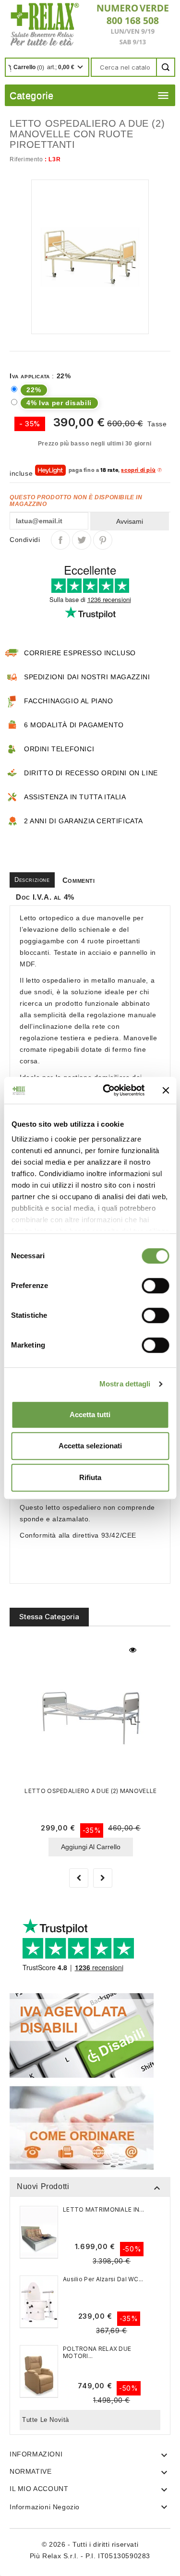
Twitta (82, 540)
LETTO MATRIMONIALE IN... (103, 2209)
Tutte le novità (46, 2420)
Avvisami (130, 521)
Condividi (60, 540)
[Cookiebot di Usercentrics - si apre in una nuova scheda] (107, 1090)
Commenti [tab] (79, 880)
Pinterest (103, 540)
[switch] (155, 1286)
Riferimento (26, 159)
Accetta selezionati (90, 1446)
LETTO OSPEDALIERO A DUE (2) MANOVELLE (90, 1791)
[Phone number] (129, 24)
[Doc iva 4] (82, 2035)
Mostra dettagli (125, 1384)
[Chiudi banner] (166, 1090)
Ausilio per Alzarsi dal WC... (103, 2279)
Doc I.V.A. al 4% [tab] (45, 897)
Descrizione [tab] (32, 880)
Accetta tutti (90, 1414)
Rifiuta (90, 1477)
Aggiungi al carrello (91, 1847)
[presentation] (79, 1878)
